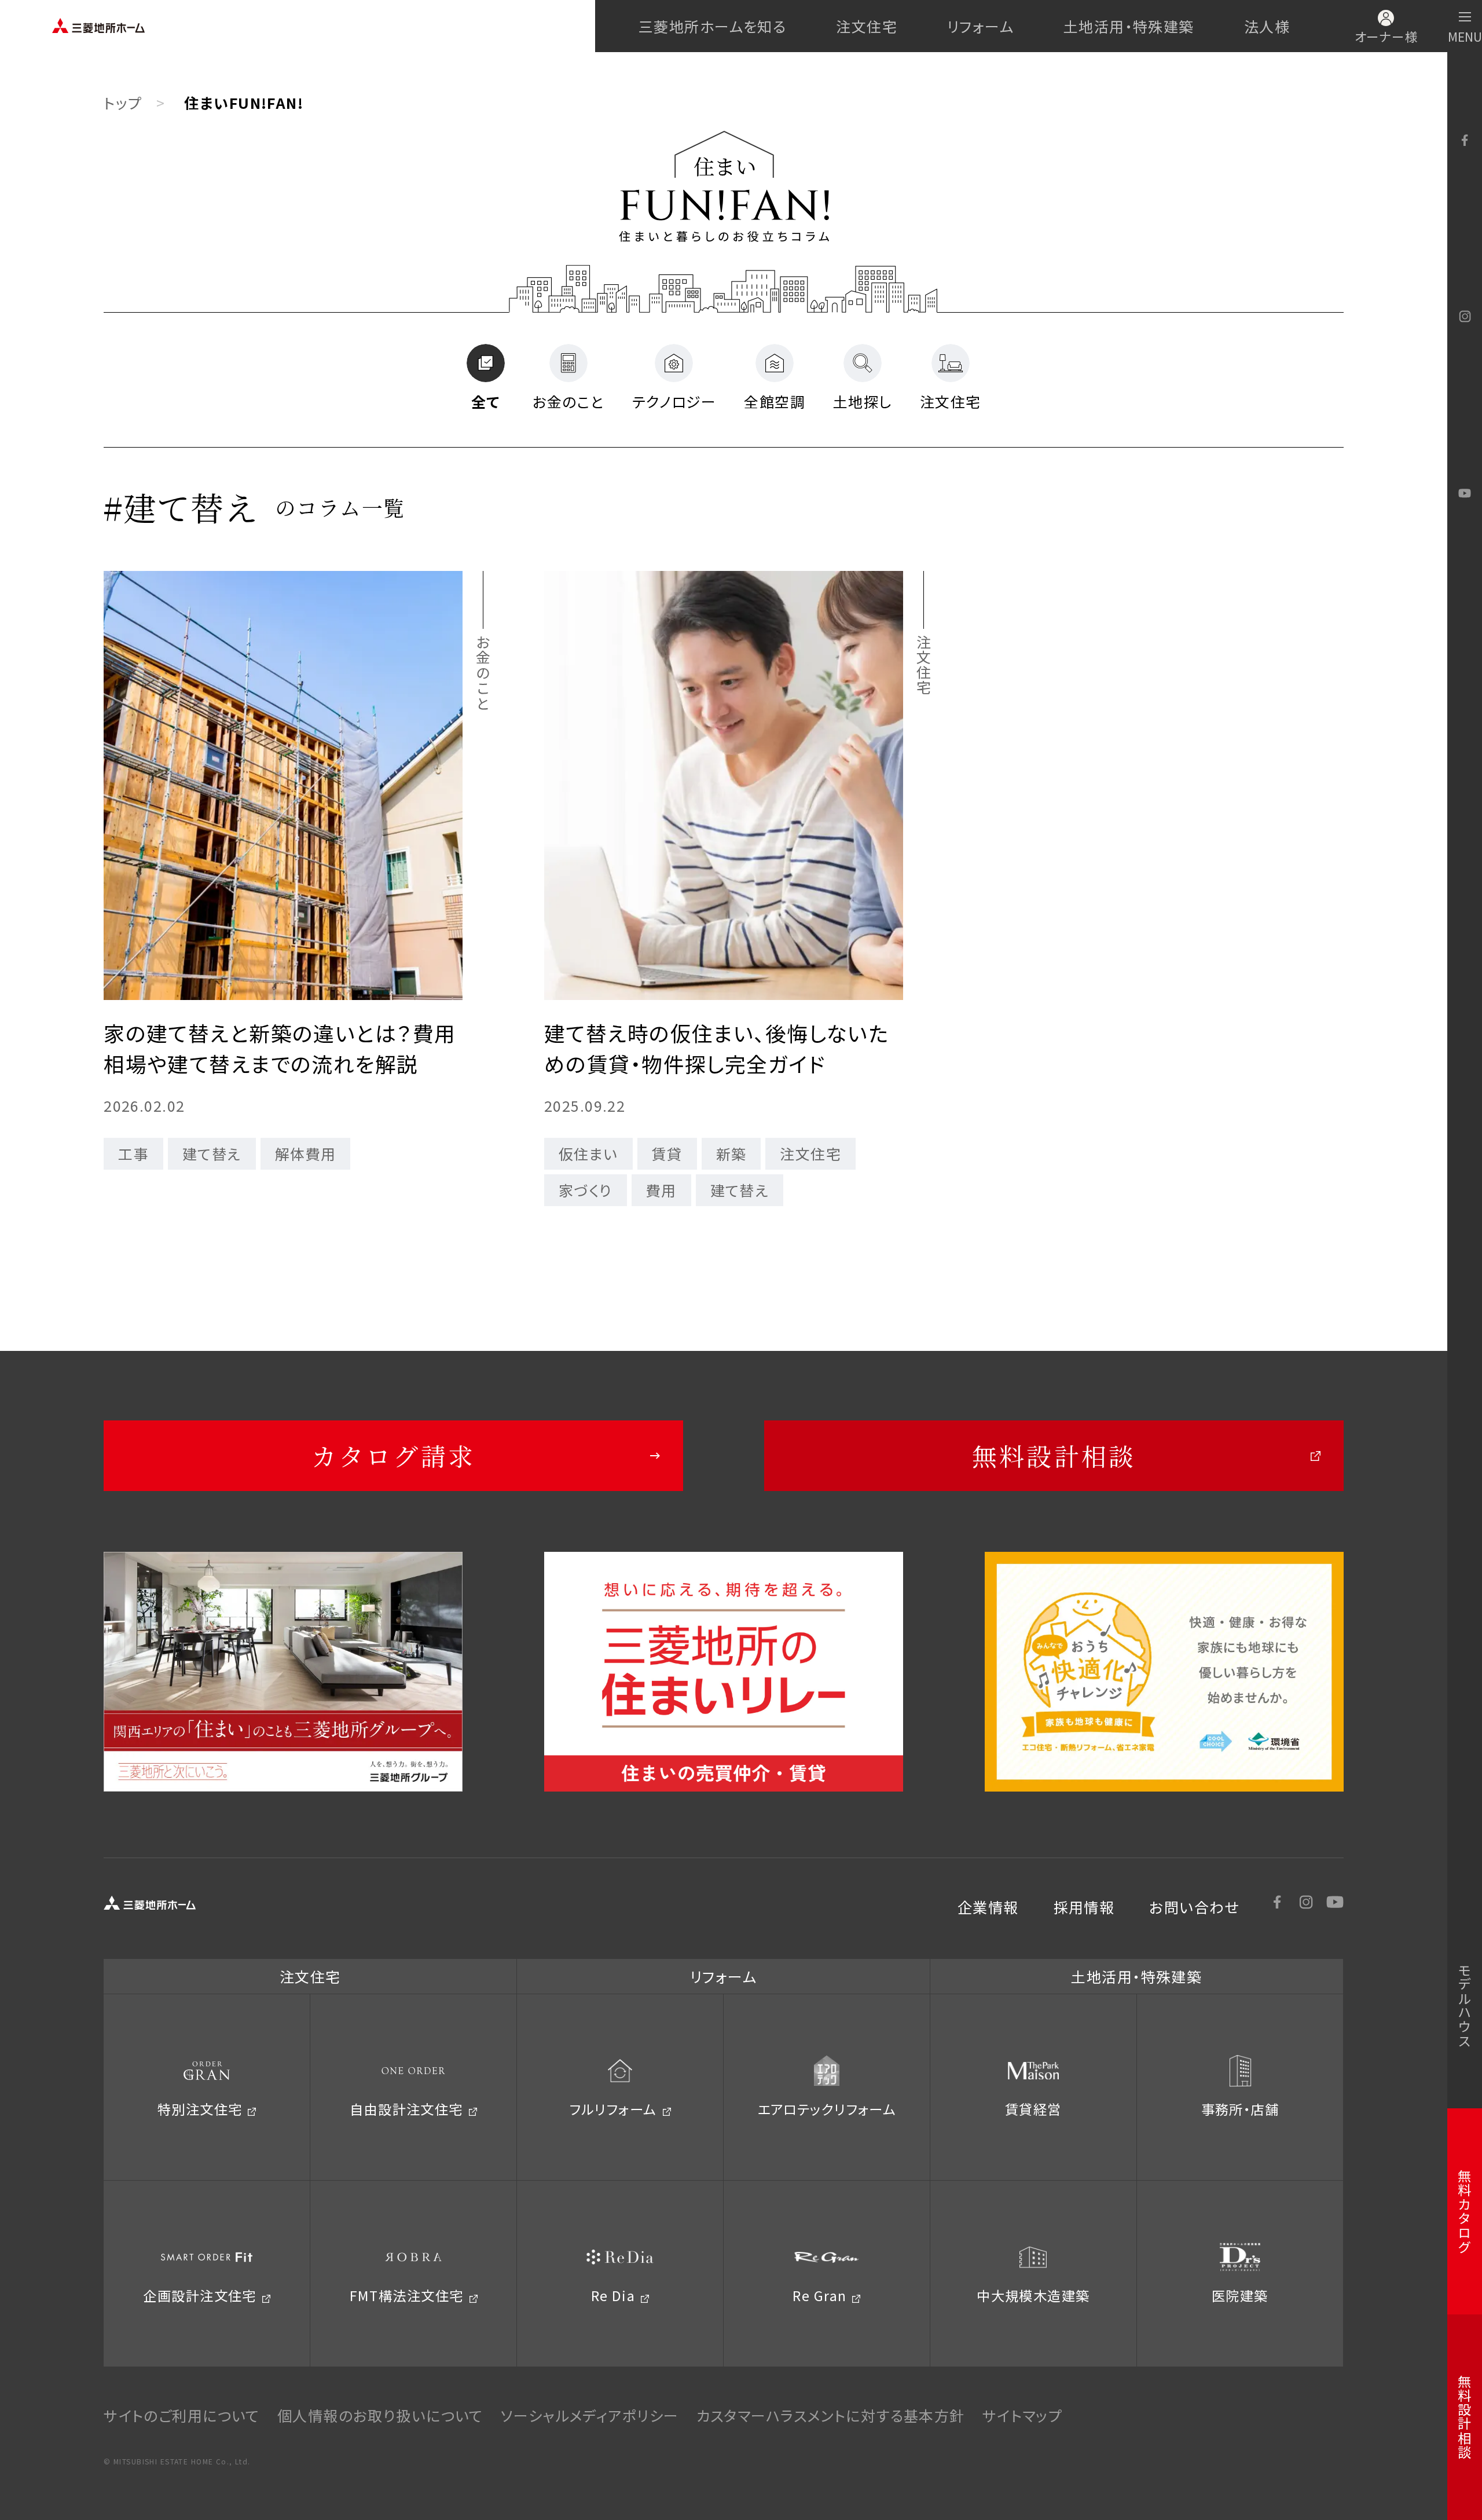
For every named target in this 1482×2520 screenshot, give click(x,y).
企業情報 (988, 1907)
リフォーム (980, 26)
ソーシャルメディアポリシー (590, 2415)
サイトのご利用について (182, 2415)
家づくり (586, 1190)
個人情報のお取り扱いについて (380, 2415)
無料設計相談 (1054, 1455)
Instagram (1465, 317)
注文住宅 (867, 26)
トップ (123, 102)
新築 (731, 1153)
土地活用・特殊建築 (1129, 26)
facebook (1465, 140)
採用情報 (1084, 1907)
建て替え (212, 1153)
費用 (661, 1190)
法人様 (1267, 26)
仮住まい (588, 1153)
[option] (283, 1671)
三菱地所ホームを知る (712, 26)
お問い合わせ (1194, 1907)
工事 (133, 1153)
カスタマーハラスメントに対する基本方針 (831, 2415)
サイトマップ (1023, 2415)
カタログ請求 (394, 1455)
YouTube (1465, 493)
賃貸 (667, 1153)
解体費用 (306, 1153)
